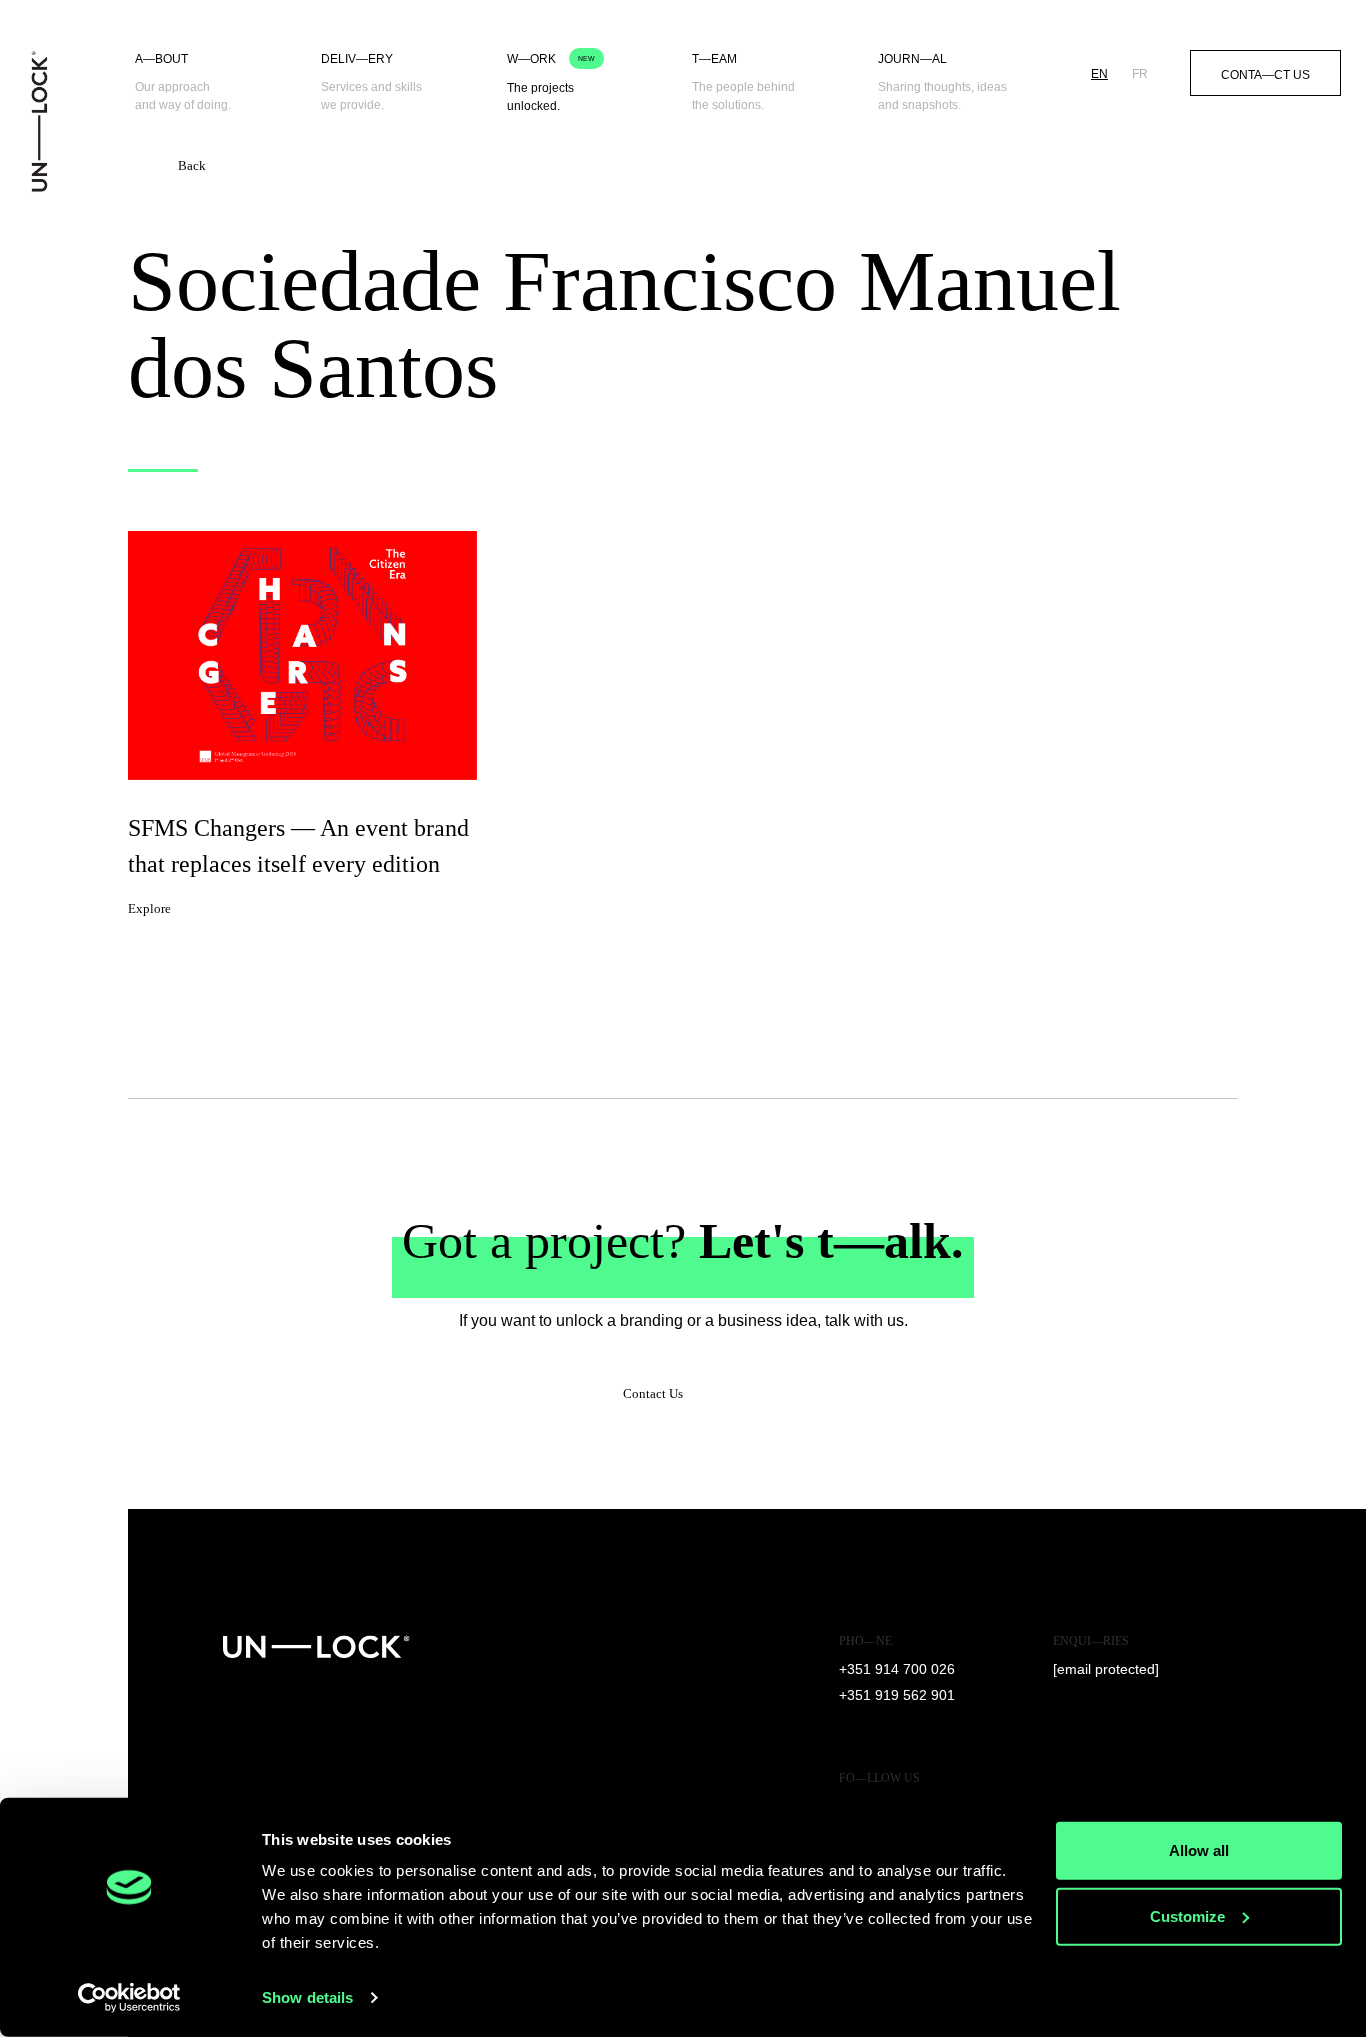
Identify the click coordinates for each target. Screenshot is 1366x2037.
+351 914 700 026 (897, 1669)
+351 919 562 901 (897, 1695)
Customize (1187, 1915)
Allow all (1199, 1850)
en (1099, 74)
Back (192, 165)
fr (1140, 74)
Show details (307, 1997)
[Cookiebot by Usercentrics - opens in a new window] (129, 1998)
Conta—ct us (1265, 75)
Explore (149, 908)
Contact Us (653, 1393)
